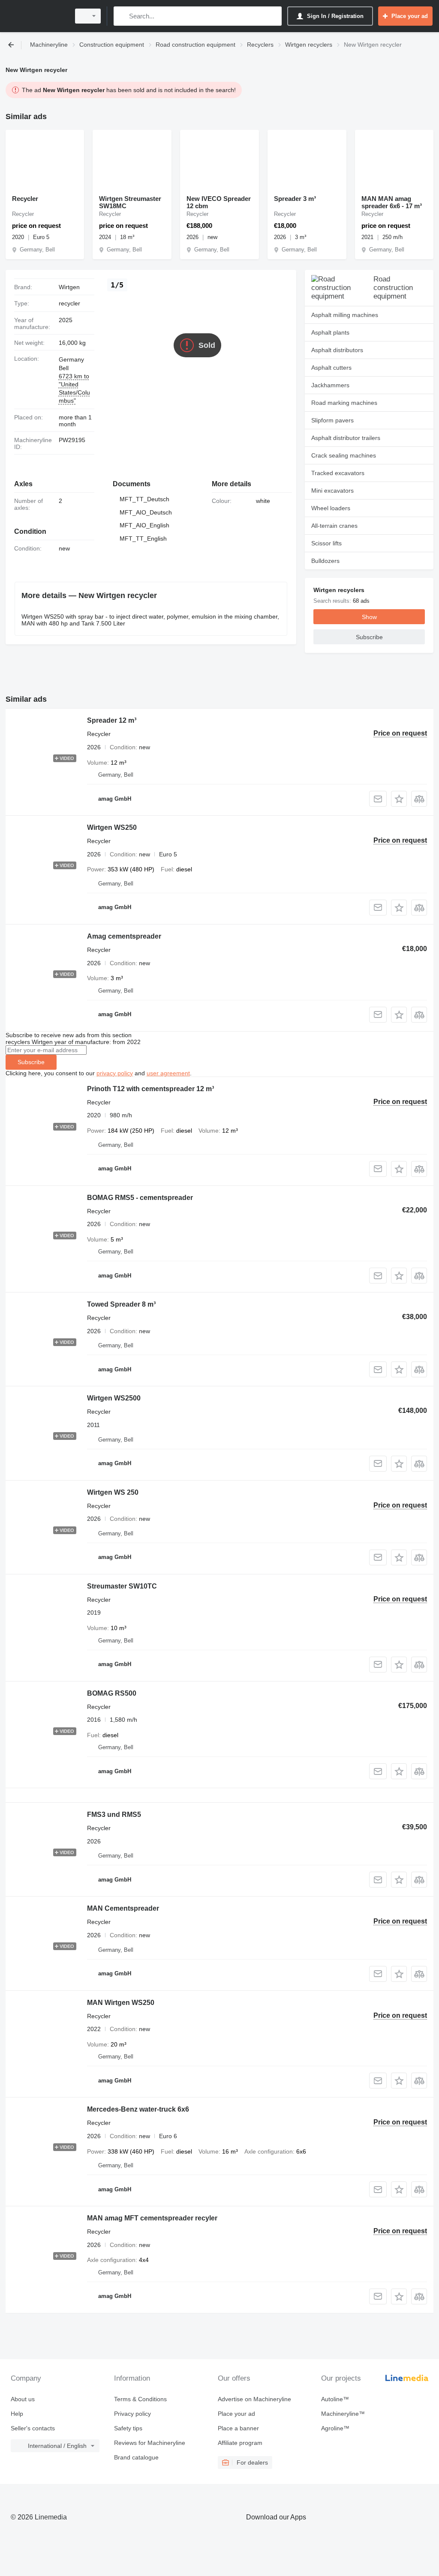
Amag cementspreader (124, 936)
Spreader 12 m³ (112, 720)
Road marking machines (344, 403)
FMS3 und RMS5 (114, 1815)
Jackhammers (330, 385)
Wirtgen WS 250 (113, 1492)
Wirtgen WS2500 (114, 1398)
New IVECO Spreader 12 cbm (219, 202)
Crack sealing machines (344, 455)
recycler (69, 303)
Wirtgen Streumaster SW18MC (130, 202)
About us (23, 2399)
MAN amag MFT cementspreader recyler (152, 2218)
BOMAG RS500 (112, 1693)
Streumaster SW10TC (122, 1586)
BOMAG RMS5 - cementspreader (140, 1198)
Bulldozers (325, 561)
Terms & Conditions (140, 2399)
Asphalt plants (330, 332)
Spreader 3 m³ (295, 199)
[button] (399, 799)
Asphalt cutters (331, 368)
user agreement (168, 1073)
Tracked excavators (338, 473)
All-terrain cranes (334, 526)
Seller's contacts (33, 2428)
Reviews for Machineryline (150, 2443)
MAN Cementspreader (123, 1908)
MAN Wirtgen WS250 (121, 2003)
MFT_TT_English (143, 539)
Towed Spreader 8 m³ (121, 1304)
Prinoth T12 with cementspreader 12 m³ (150, 1089)
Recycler (25, 199)
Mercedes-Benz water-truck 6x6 (138, 2109)
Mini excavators (332, 491)
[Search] (122, 16)
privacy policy (115, 1073)
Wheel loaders (331, 508)
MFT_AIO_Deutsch (146, 512)
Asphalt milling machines (345, 315)
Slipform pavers (332, 420)
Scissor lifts (326, 543)
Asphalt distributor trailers (346, 438)
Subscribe (31, 1062)
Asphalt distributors (337, 350)
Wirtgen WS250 (112, 827)
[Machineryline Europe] (36, 16)
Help (17, 2414)
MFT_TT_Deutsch (144, 499)
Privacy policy (132, 2414)
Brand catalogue (136, 2457)
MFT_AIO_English (144, 525)
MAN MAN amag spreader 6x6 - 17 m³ (392, 202)
